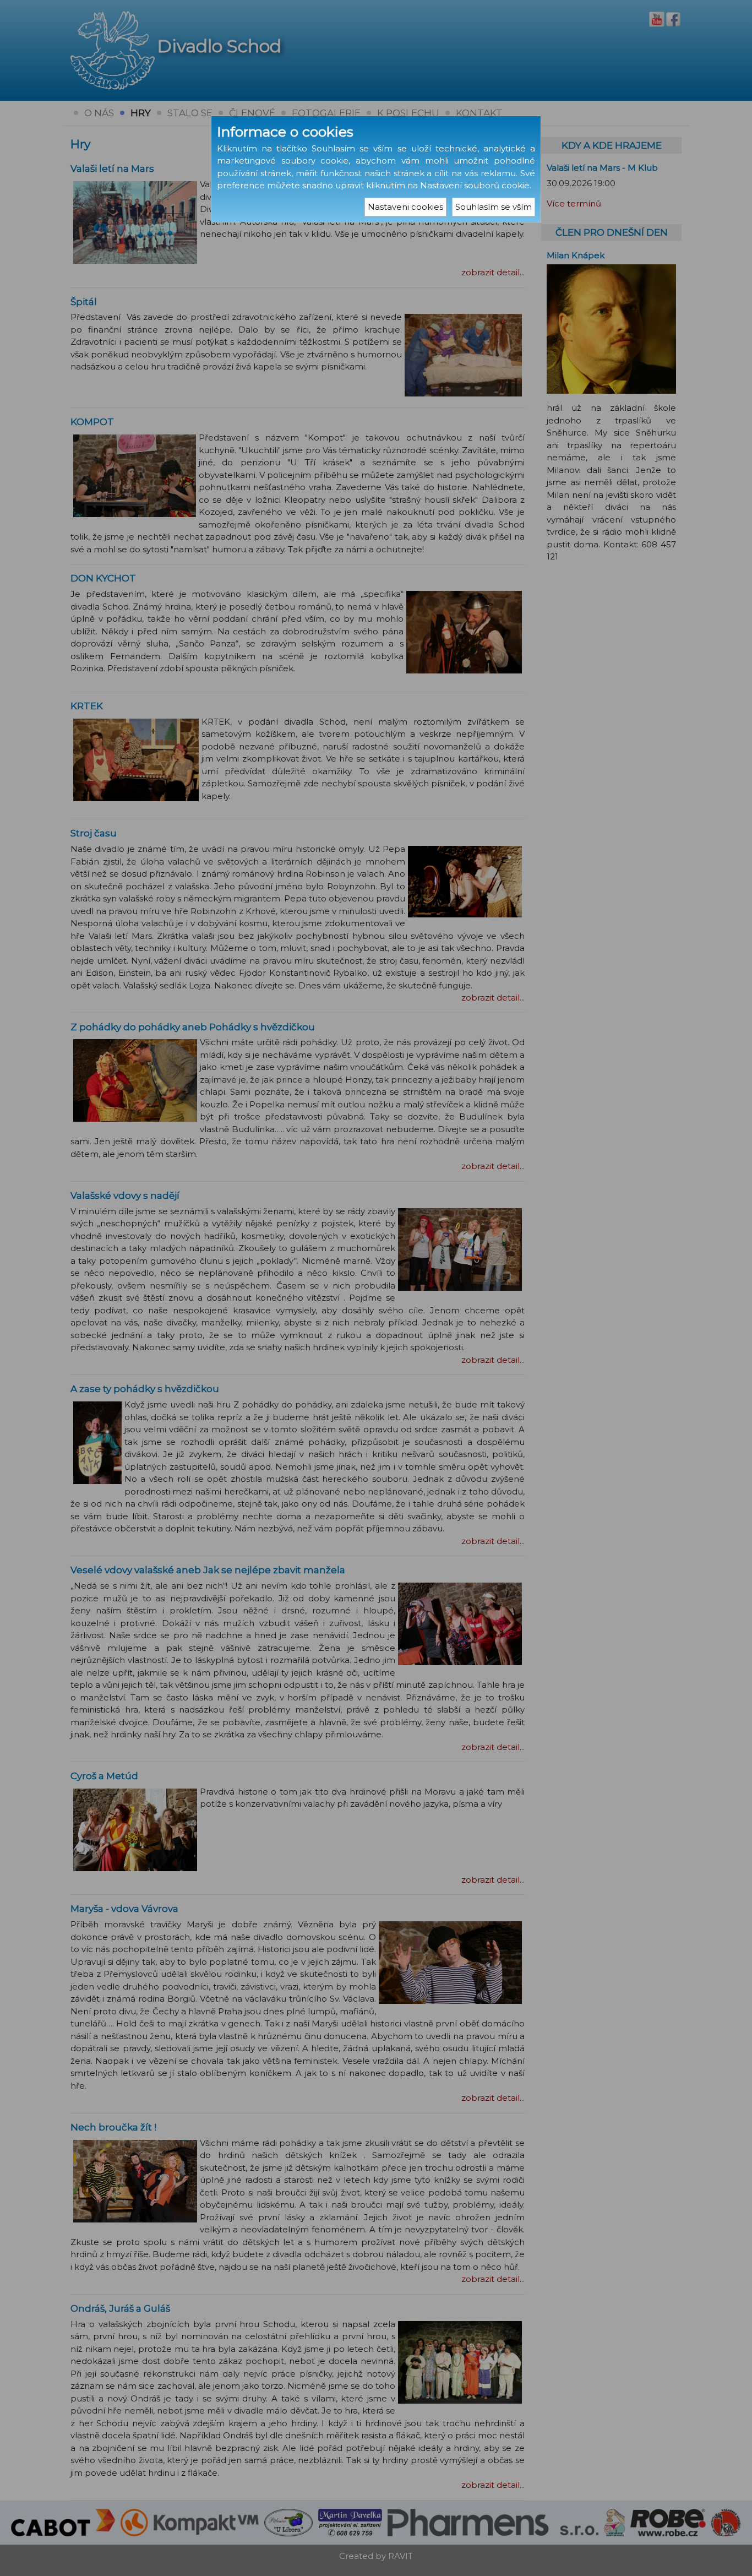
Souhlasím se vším (494, 207)
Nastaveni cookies (405, 207)
